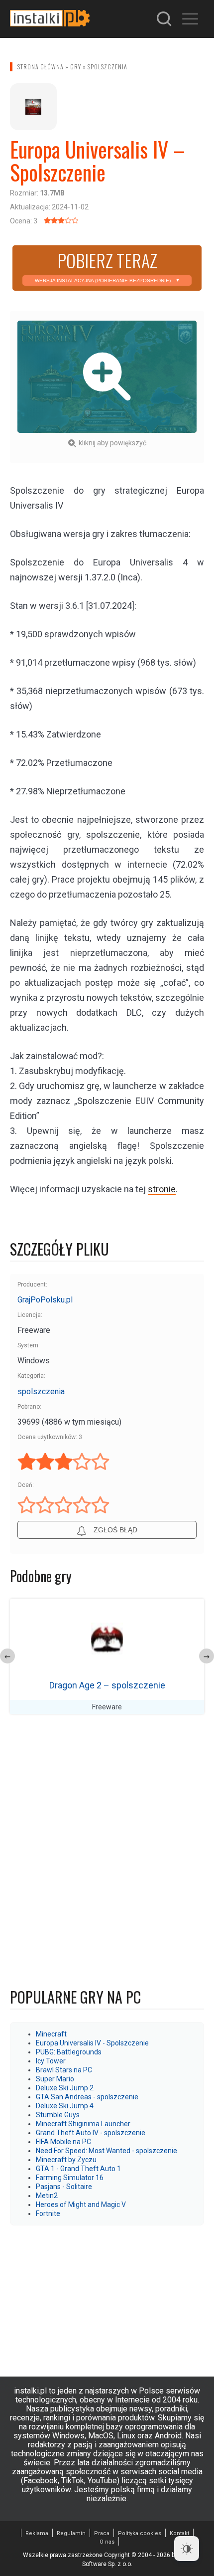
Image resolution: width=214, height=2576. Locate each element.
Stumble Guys (58, 2115)
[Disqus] (107, 1853)
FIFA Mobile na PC (63, 2142)
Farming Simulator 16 (70, 2178)
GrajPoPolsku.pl (45, 1300)
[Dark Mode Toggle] (187, 2549)
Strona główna (41, 67)
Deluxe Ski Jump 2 (65, 2088)
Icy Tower (51, 2061)
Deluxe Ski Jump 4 (65, 2106)
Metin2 (47, 2196)
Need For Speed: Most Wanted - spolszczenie (107, 2151)
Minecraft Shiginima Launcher (83, 2124)
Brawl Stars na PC (64, 2070)
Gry (76, 67)
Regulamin (71, 2533)
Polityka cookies (140, 2533)
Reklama (37, 2533)
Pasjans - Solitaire (64, 2187)
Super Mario (55, 2079)
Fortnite (48, 2213)
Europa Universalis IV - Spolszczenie (92, 2043)
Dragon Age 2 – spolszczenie (107, 1685)
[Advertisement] (107, 2296)
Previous (7, 1656)
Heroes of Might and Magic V (81, 2205)
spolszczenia (107, 67)
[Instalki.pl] (50, 19)
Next (207, 1656)
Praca (102, 2533)
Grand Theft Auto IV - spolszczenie (91, 2133)
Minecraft (51, 2034)
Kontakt (179, 2533)
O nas (107, 2542)
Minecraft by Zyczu (66, 2160)
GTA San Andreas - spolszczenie (87, 2097)
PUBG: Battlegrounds (69, 2052)
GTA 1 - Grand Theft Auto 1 (78, 2169)
